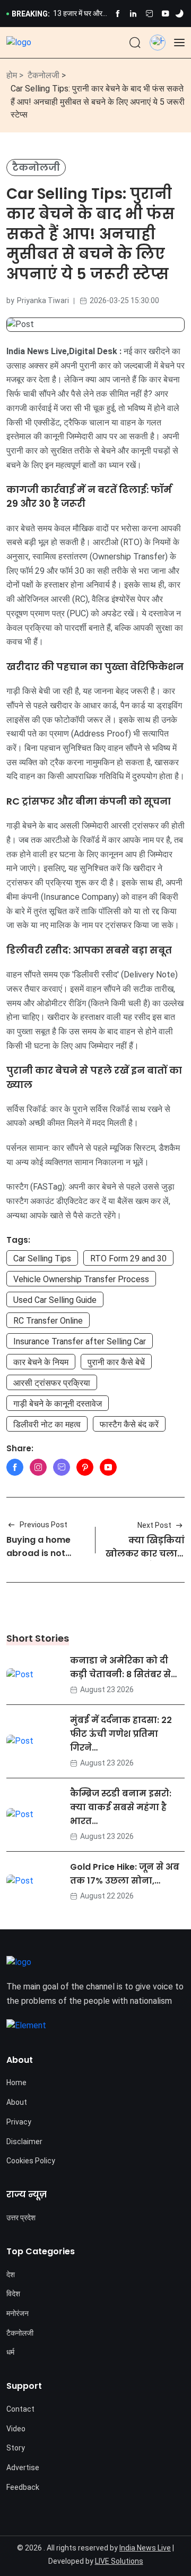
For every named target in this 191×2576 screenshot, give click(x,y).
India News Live (145, 2548)
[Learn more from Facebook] (118, 14)
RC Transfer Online (48, 1321)
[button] (158, 40)
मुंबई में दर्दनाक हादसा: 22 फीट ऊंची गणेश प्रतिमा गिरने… (121, 1734)
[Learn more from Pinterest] (85, 1467)
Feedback (23, 2487)
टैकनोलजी (44, 75)
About (17, 2102)
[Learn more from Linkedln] (133, 14)
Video (16, 2429)
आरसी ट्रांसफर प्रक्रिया (52, 1383)
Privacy (19, 2122)
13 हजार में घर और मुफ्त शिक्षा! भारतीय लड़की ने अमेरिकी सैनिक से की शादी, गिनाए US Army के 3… (79, 14)
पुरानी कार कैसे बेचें (116, 1362)
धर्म (10, 2352)
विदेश (13, 2294)
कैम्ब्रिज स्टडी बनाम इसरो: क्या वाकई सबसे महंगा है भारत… (121, 1807)
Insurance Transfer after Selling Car (80, 1341)
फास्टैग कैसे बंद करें (129, 1424)
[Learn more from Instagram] (38, 1467)
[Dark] (179, 14)
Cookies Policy (31, 2161)
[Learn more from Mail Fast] (149, 14)
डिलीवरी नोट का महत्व (47, 1424)
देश (11, 2274)
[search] (135, 43)
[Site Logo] (19, 42)
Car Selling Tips (42, 1258)
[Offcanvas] (179, 43)
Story (16, 2448)
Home (16, 2082)
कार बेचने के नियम (41, 1362)
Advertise (23, 2468)
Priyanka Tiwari (43, 300)
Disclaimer (24, 2142)
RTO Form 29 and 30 (128, 1258)
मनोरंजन (18, 2313)
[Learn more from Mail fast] (62, 1467)
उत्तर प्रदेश (21, 2218)
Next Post (154, 1525)
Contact (20, 2409)
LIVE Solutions (119, 2561)
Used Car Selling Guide (55, 1300)
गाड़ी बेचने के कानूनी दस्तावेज (58, 1404)
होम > (15, 75)
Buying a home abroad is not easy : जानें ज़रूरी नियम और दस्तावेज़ (44, 1560)
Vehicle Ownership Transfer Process (81, 1279)
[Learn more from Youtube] (165, 14)
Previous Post (44, 1525)
